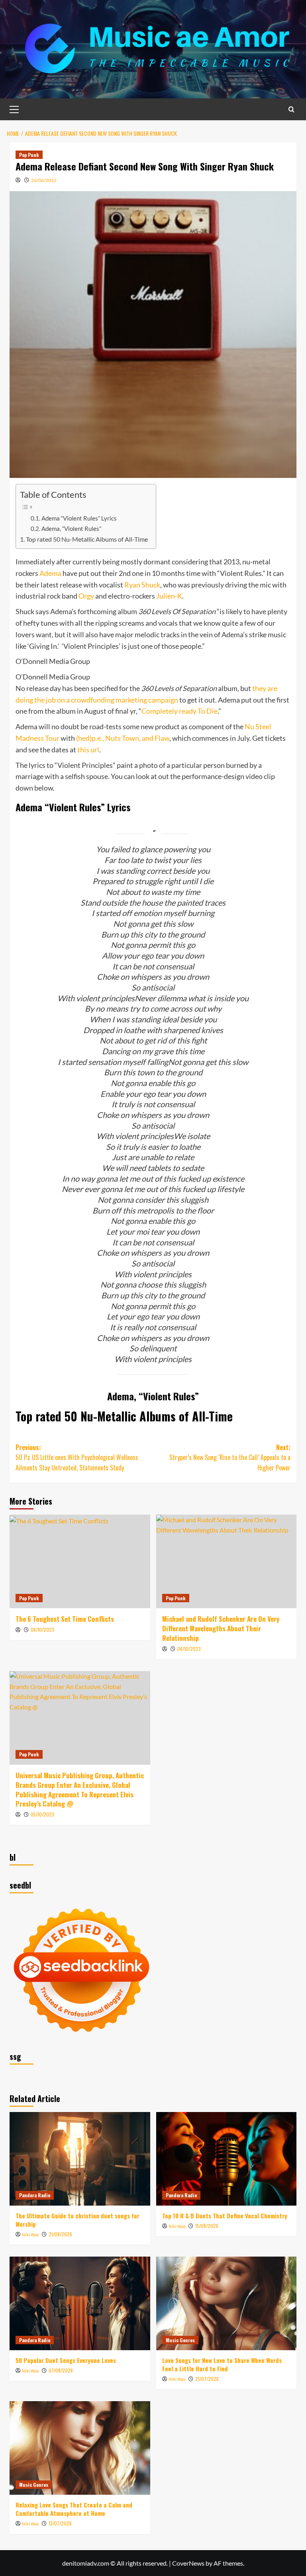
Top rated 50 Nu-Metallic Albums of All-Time (87, 539)
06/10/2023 (42, 1630)
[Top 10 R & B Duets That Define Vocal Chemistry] (227, 2159)
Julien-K (169, 596)
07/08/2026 (61, 2370)
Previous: (77, 1457)
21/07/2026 (207, 2379)
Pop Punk (29, 155)
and (148, 738)
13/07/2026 (60, 2523)
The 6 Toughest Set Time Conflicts (65, 1619)
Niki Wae (30, 2235)
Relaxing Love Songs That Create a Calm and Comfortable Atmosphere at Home (74, 2509)
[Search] (291, 109)
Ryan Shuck (142, 585)
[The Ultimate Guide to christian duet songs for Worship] (80, 2159)
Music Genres (180, 2340)
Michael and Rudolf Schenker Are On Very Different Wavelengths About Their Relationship (221, 1628)
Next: (230, 1457)
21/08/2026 (60, 2234)
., (103, 738)
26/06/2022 (44, 180)
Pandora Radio (35, 2195)
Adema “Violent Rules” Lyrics (79, 518)
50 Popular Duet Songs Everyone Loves (66, 2360)
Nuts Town (122, 738)
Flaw (162, 738)
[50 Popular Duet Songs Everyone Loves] (80, 2303)
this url (88, 750)
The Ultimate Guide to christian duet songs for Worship (77, 2220)
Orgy (86, 596)
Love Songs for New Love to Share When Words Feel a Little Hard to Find (222, 2364)
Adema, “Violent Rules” (71, 529)
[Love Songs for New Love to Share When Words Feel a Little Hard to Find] (227, 2303)
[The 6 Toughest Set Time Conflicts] (80, 1561)
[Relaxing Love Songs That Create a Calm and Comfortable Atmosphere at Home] (80, 2448)
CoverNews (188, 2563)
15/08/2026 (207, 2226)
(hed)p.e (88, 738)
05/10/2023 (42, 1814)
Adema (50, 573)
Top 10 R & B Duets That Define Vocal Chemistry (225, 2216)
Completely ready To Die (179, 711)
